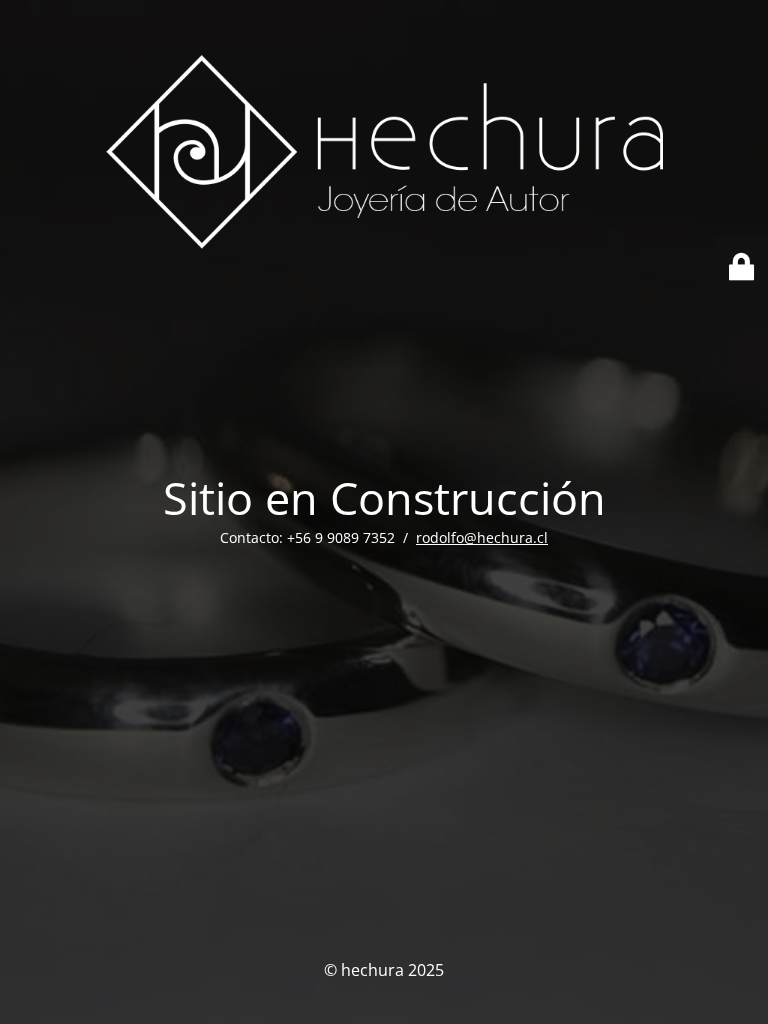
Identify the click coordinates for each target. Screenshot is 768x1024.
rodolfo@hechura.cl (482, 537)
